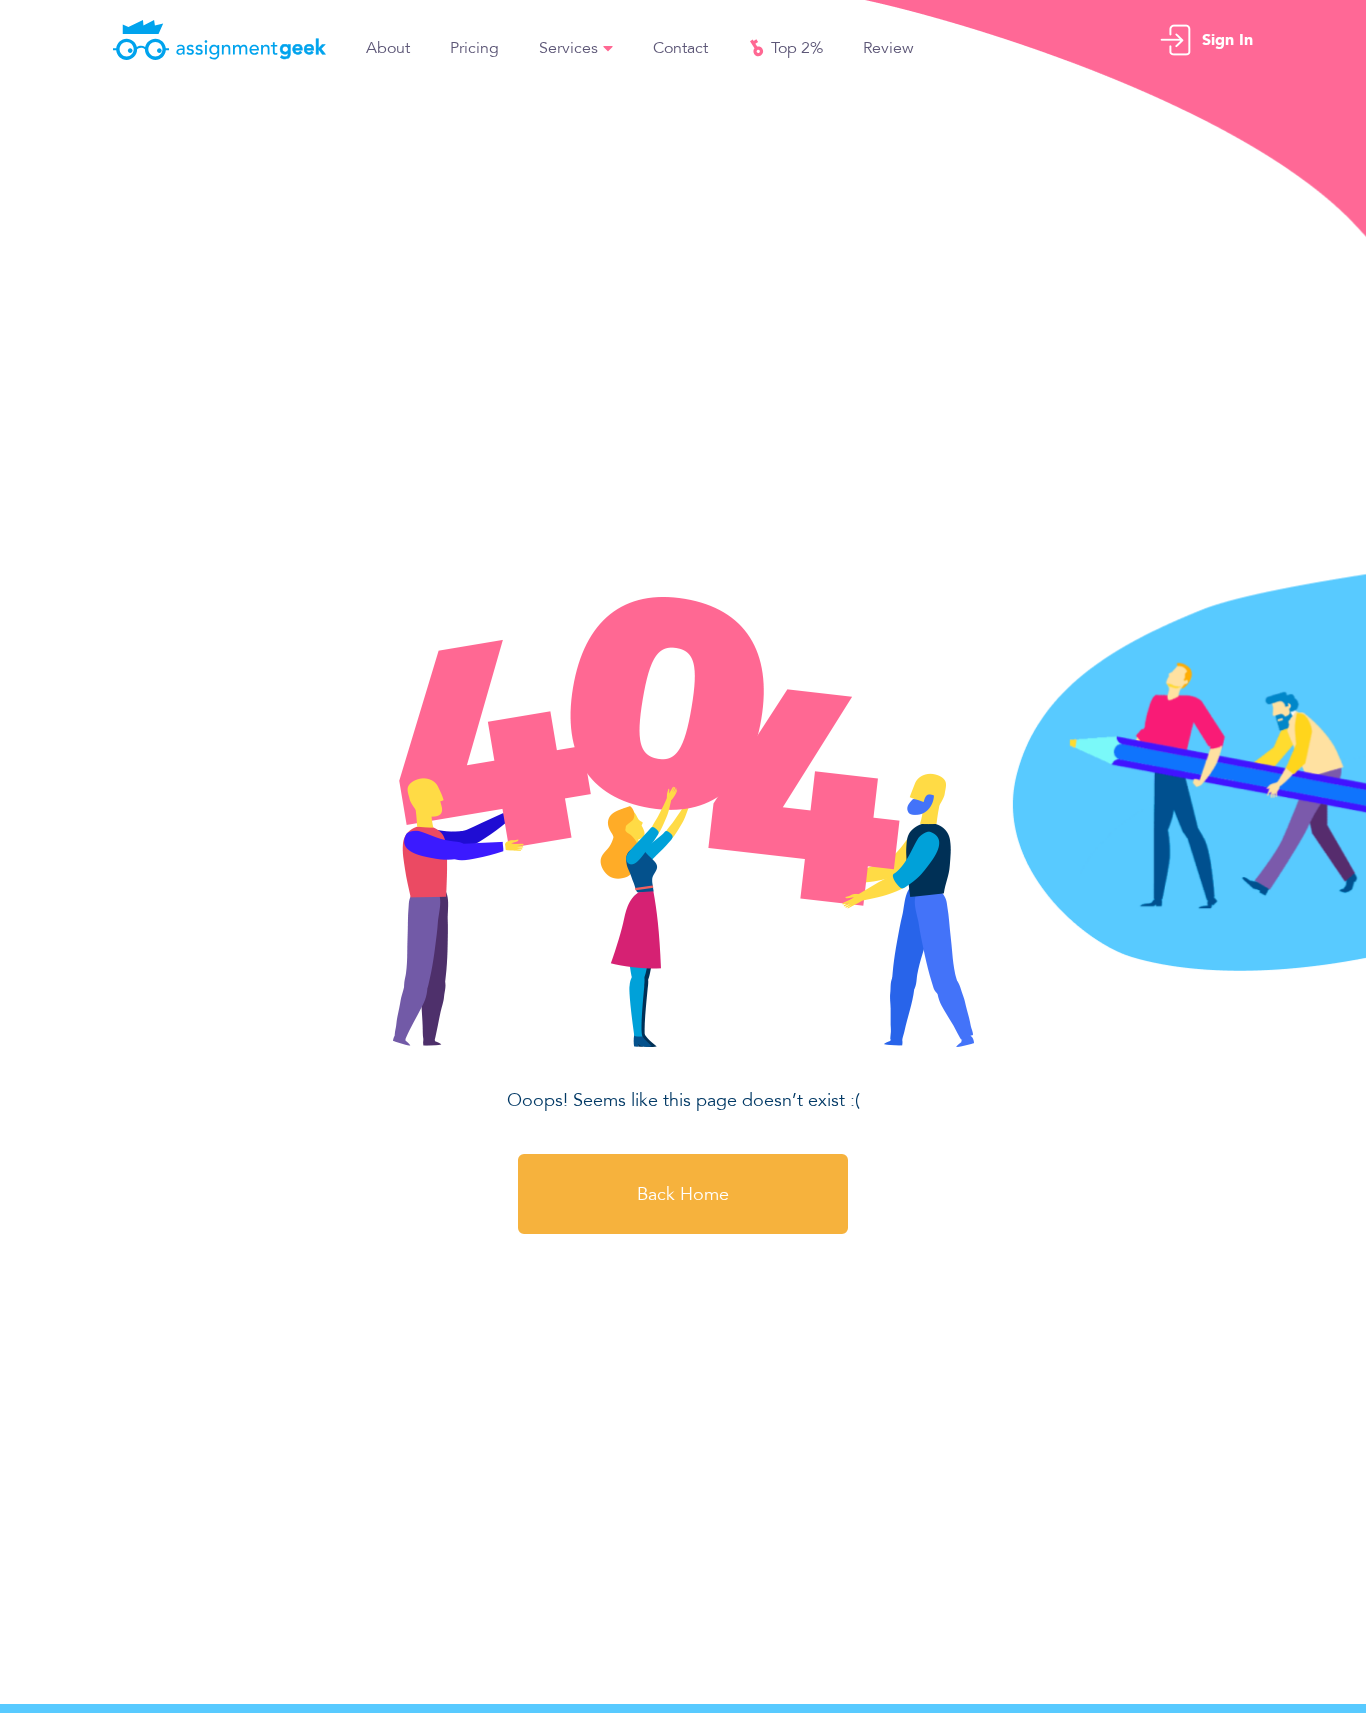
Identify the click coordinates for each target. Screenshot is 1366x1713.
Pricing (474, 48)
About (388, 48)
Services (568, 48)
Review (888, 48)
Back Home (683, 1194)
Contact (680, 48)
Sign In (1227, 39)
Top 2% (797, 48)
